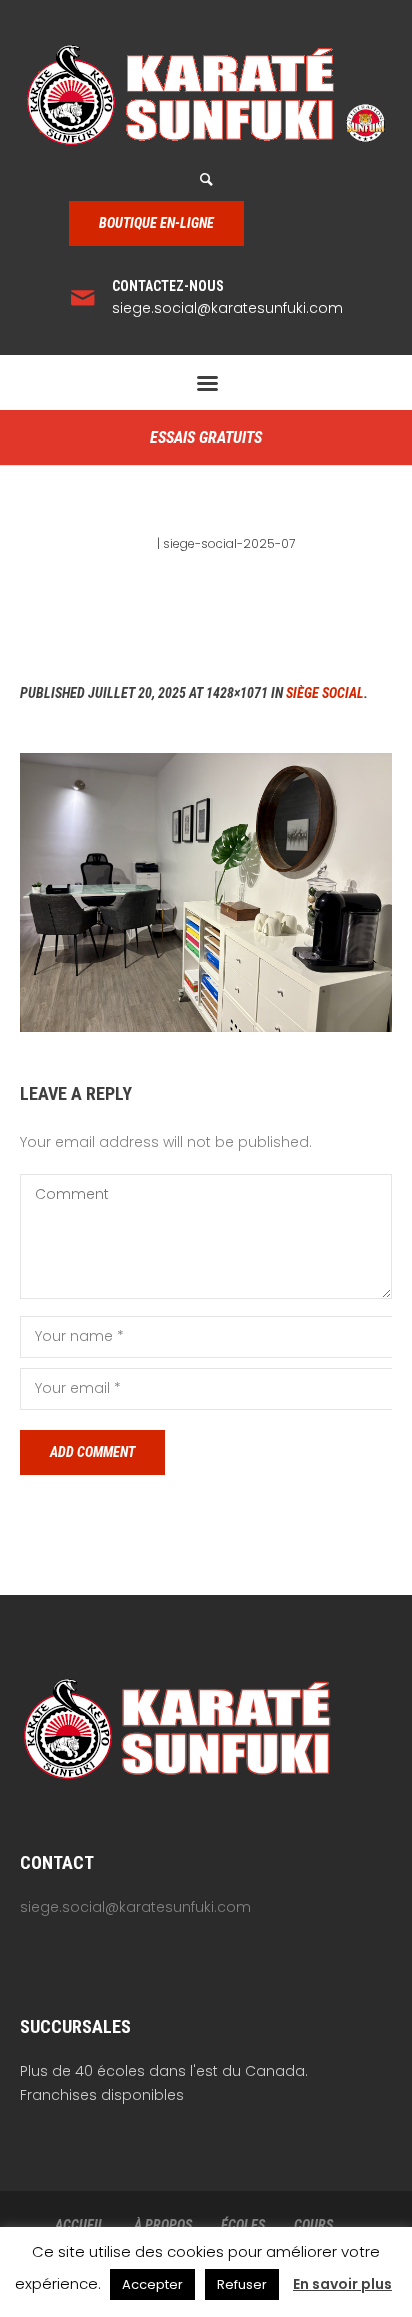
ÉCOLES (243, 2225)
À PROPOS (163, 2225)
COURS (313, 2225)
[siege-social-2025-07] (206, 892)
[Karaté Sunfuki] (206, 95)
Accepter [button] (152, 2284)
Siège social (325, 693)
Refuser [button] (242, 2284)
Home (136, 543)
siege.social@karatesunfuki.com (227, 308)
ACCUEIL (80, 2225)
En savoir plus (342, 2284)
